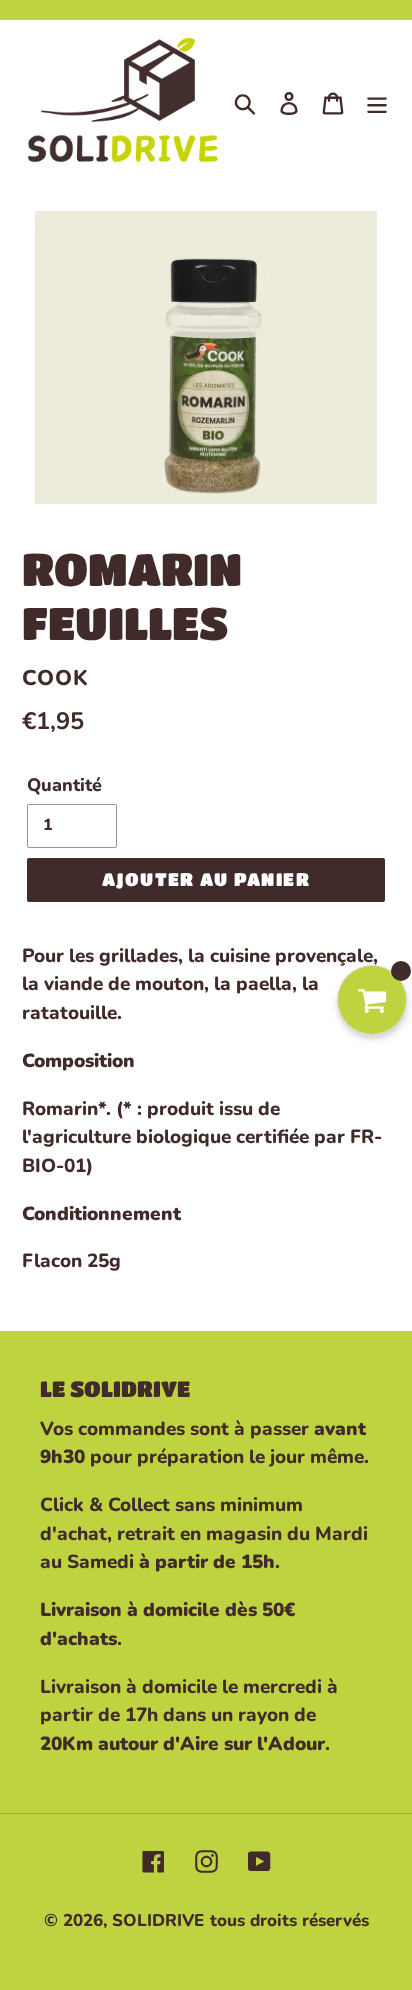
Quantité (64, 785)
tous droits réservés (289, 1920)
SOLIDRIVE (158, 1920)
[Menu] (377, 102)
